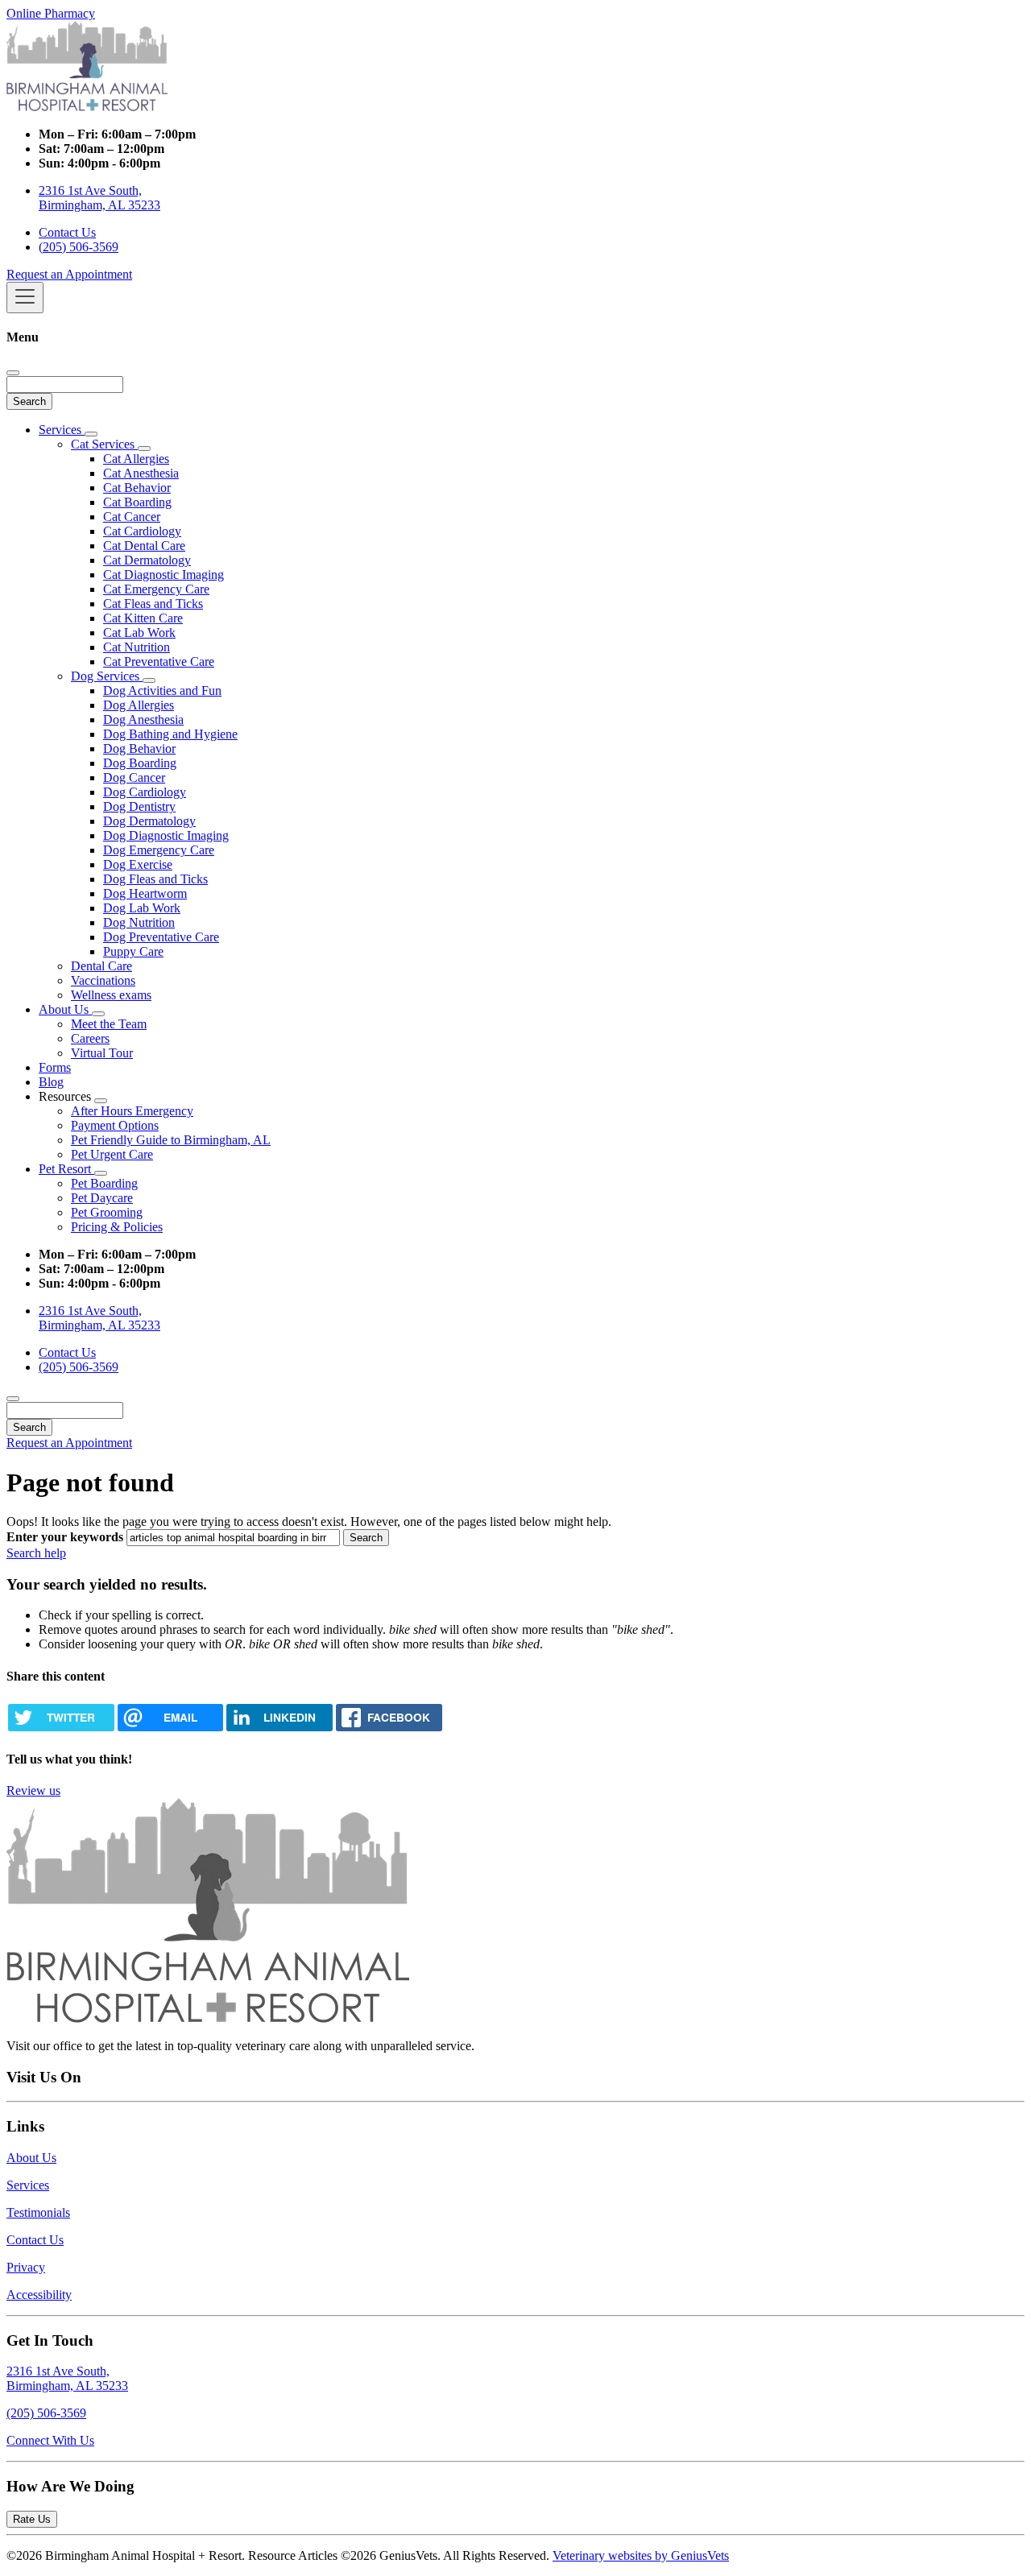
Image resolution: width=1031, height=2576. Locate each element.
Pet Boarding (104, 1183)
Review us (33, 1790)
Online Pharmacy (51, 13)
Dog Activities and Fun (162, 691)
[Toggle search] (13, 1399)
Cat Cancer (132, 517)
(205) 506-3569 (79, 247)
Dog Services (107, 676)
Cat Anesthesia (141, 473)
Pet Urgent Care (112, 1154)
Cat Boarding (137, 502)
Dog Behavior (139, 748)
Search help (36, 1553)
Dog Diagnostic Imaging (166, 835)
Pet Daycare (102, 1198)
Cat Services (104, 444)
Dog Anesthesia (143, 719)
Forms (55, 1067)
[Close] (13, 373)
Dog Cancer (134, 777)
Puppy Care (133, 951)
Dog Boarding (140, 763)
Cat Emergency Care (156, 589)
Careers (90, 1038)
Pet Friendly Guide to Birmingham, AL (171, 1140)
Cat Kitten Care (143, 618)
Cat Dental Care (144, 546)
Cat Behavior (137, 488)
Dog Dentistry (139, 806)
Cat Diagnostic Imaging (164, 575)
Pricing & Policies (117, 1227)
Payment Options (115, 1125)
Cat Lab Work (139, 633)
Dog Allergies (139, 705)
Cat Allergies (136, 459)
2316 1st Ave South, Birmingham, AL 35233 (99, 198)
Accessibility (39, 2295)
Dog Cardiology (145, 792)
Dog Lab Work (142, 908)
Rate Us (32, 2519)
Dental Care (101, 966)
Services (62, 430)
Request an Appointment (69, 274)
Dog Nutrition (139, 922)
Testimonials (38, 2212)
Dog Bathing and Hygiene (170, 734)
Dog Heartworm (145, 893)
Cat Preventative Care (159, 662)
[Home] (87, 107)
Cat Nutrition (137, 647)
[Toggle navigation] (25, 298)
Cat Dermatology (147, 560)
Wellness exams (111, 995)
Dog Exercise (138, 864)
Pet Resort (66, 1169)
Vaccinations (103, 980)
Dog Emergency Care (159, 850)
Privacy (26, 2267)
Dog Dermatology (149, 821)
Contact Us (67, 232)
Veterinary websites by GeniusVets (641, 2555)
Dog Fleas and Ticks (155, 879)
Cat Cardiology (142, 531)
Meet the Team (109, 1024)
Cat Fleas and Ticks (153, 604)
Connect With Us (50, 2440)
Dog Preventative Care (161, 937)
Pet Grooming (107, 1212)
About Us (65, 1009)
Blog (51, 1082)
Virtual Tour (102, 1053)
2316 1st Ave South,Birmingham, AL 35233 (67, 2378)
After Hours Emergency (132, 1111)
